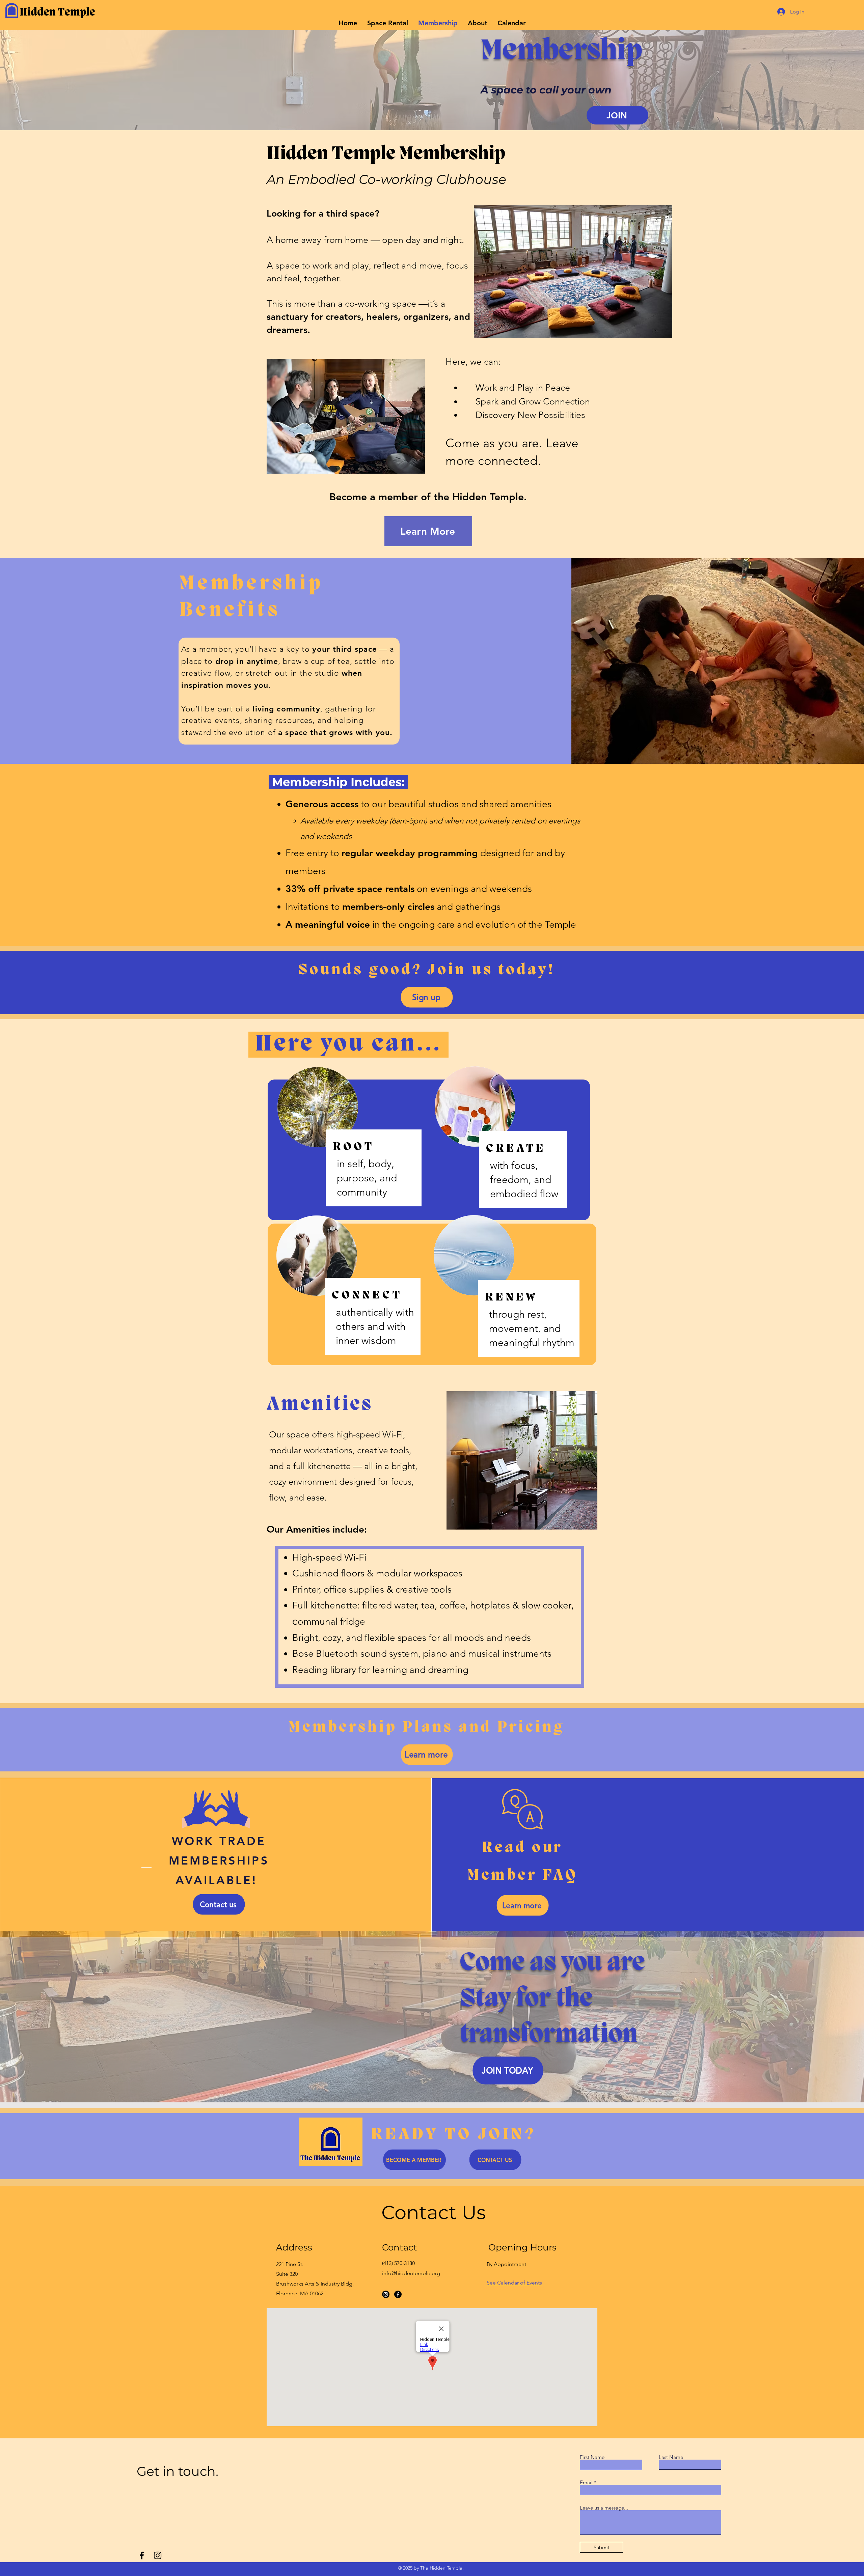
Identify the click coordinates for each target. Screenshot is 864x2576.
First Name (592, 2457)
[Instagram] (386, 2294)
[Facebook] (398, 2294)
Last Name (671, 2457)
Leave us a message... (604, 2508)
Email (586, 2482)
